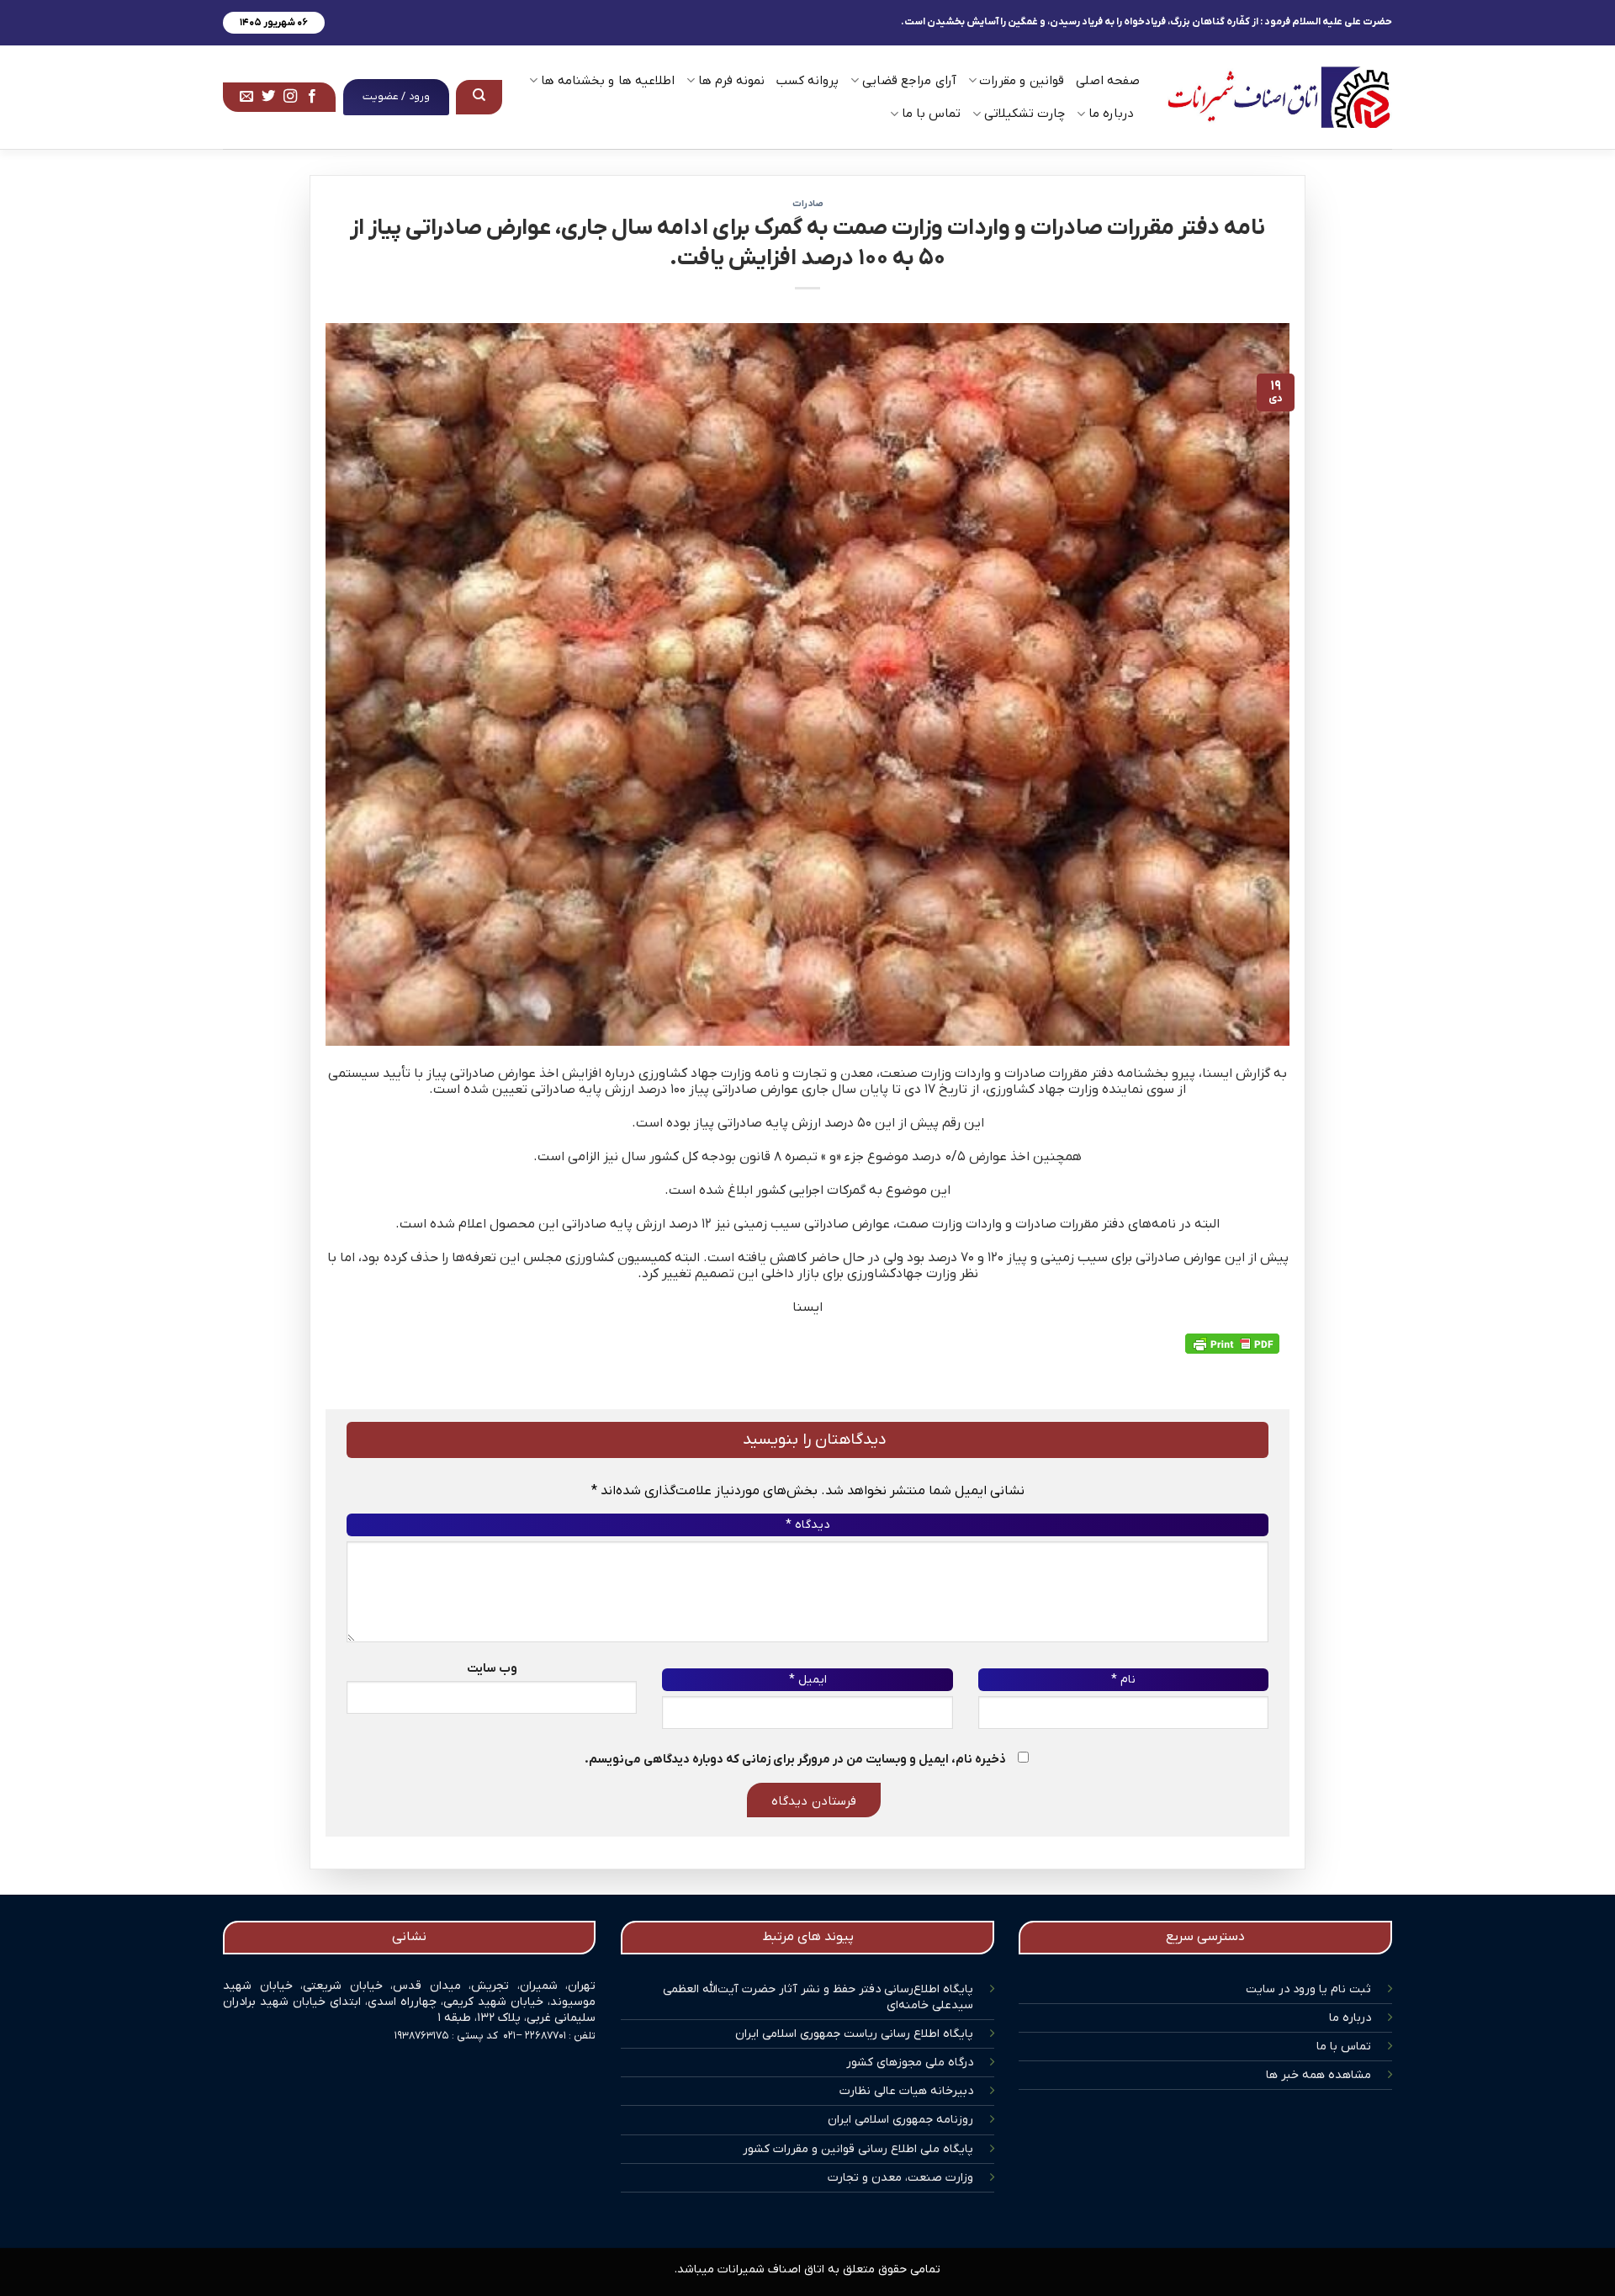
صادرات (808, 204)
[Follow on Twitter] (268, 97)
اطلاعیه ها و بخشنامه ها (608, 81)
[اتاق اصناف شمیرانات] (1279, 97)
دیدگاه (807, 1525)
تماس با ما (1344, 2047)
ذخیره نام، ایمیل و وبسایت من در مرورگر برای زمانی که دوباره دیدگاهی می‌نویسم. (795, 1760)
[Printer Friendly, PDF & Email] (1232, 1344)
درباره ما (1350, 2018)
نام (1123, 1680)
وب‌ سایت (492, 1669)
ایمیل (808, 1680)
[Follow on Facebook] (312, 97)
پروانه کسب (807, 81)
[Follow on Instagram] (290, 97)
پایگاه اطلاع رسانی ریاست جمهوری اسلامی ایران (854, 2034)
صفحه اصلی (1108, 81)
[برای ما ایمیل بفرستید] (246, 97)
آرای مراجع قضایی (909, 81)
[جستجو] (479, 97)
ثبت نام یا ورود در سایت (1308, 1989)
